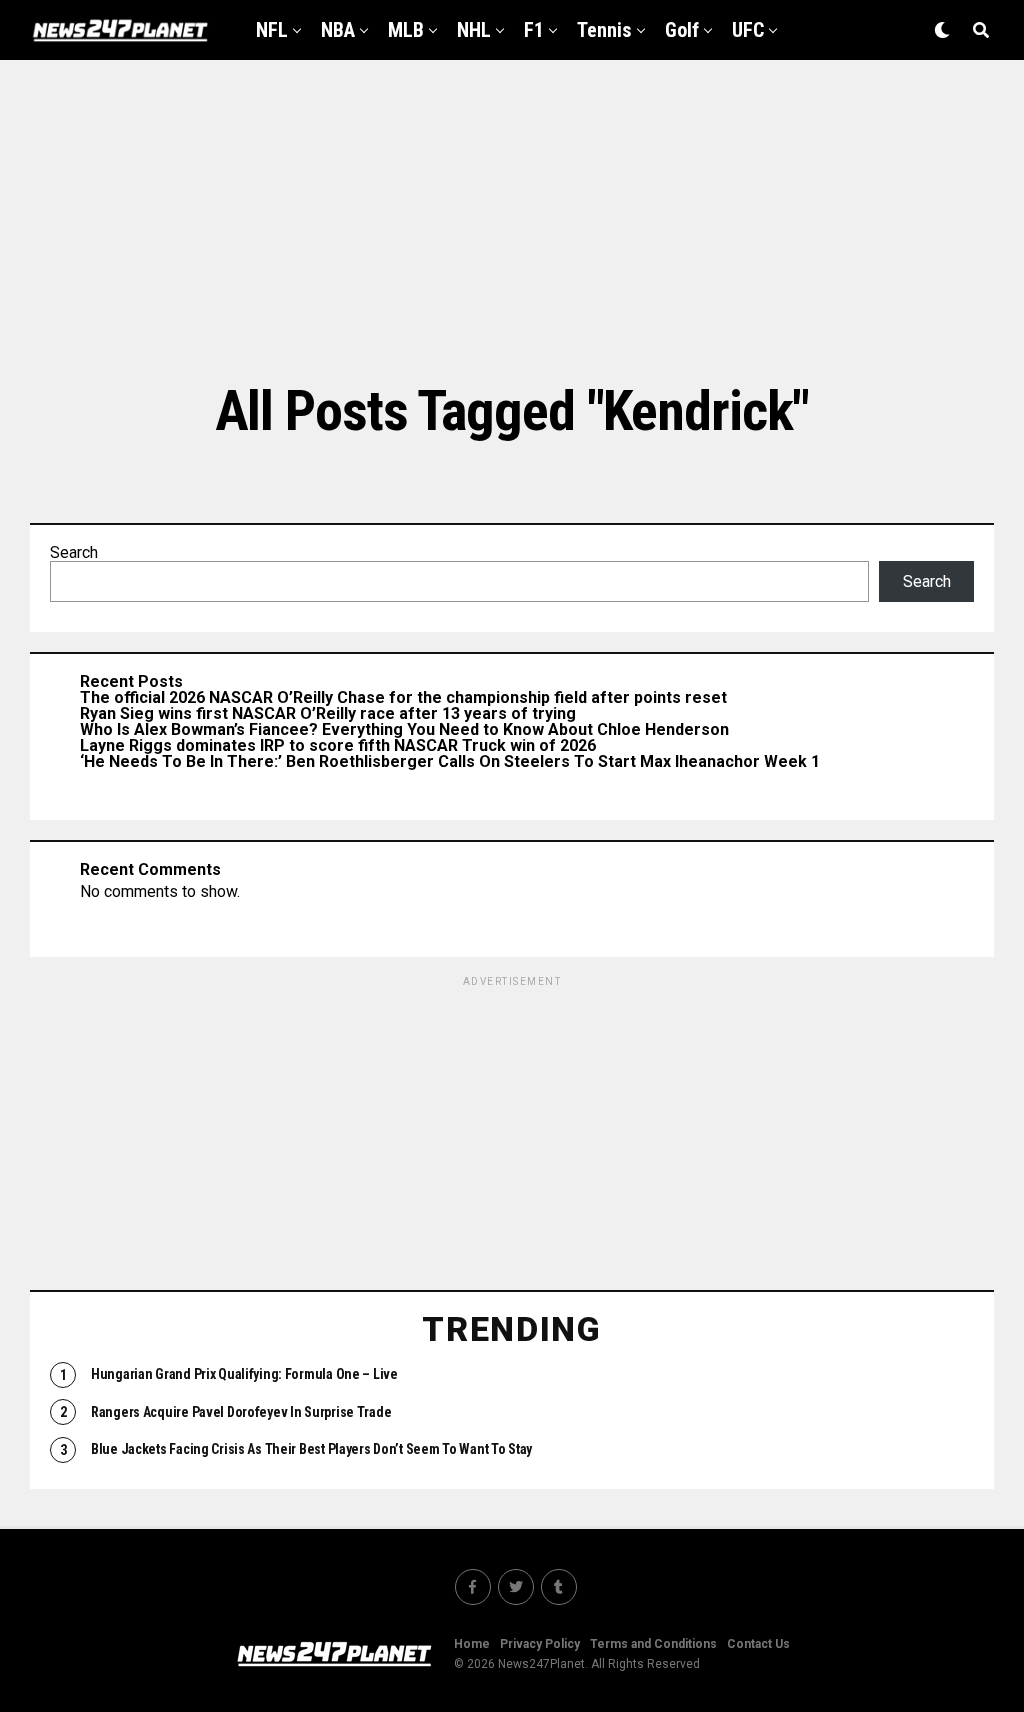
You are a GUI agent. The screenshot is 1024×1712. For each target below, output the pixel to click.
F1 (534, 30)
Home (472, 1644)
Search (74, 552)
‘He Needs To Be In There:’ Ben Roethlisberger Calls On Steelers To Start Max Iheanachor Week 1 (450, 761)
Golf (682, 30)
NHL (474, 30)
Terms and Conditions (653, 1644)
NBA (338, 30)
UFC (748, 30)
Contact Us (758, 1644)
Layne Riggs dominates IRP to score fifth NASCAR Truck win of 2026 (338, 745)
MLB (406, 30)
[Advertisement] (512, 220)
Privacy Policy (540, 1644)
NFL (272, 30)
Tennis (604, 30)
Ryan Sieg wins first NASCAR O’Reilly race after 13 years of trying (328, 713)
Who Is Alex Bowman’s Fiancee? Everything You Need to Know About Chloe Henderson (404, 729)
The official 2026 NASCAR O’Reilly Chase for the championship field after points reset (403, 697)
